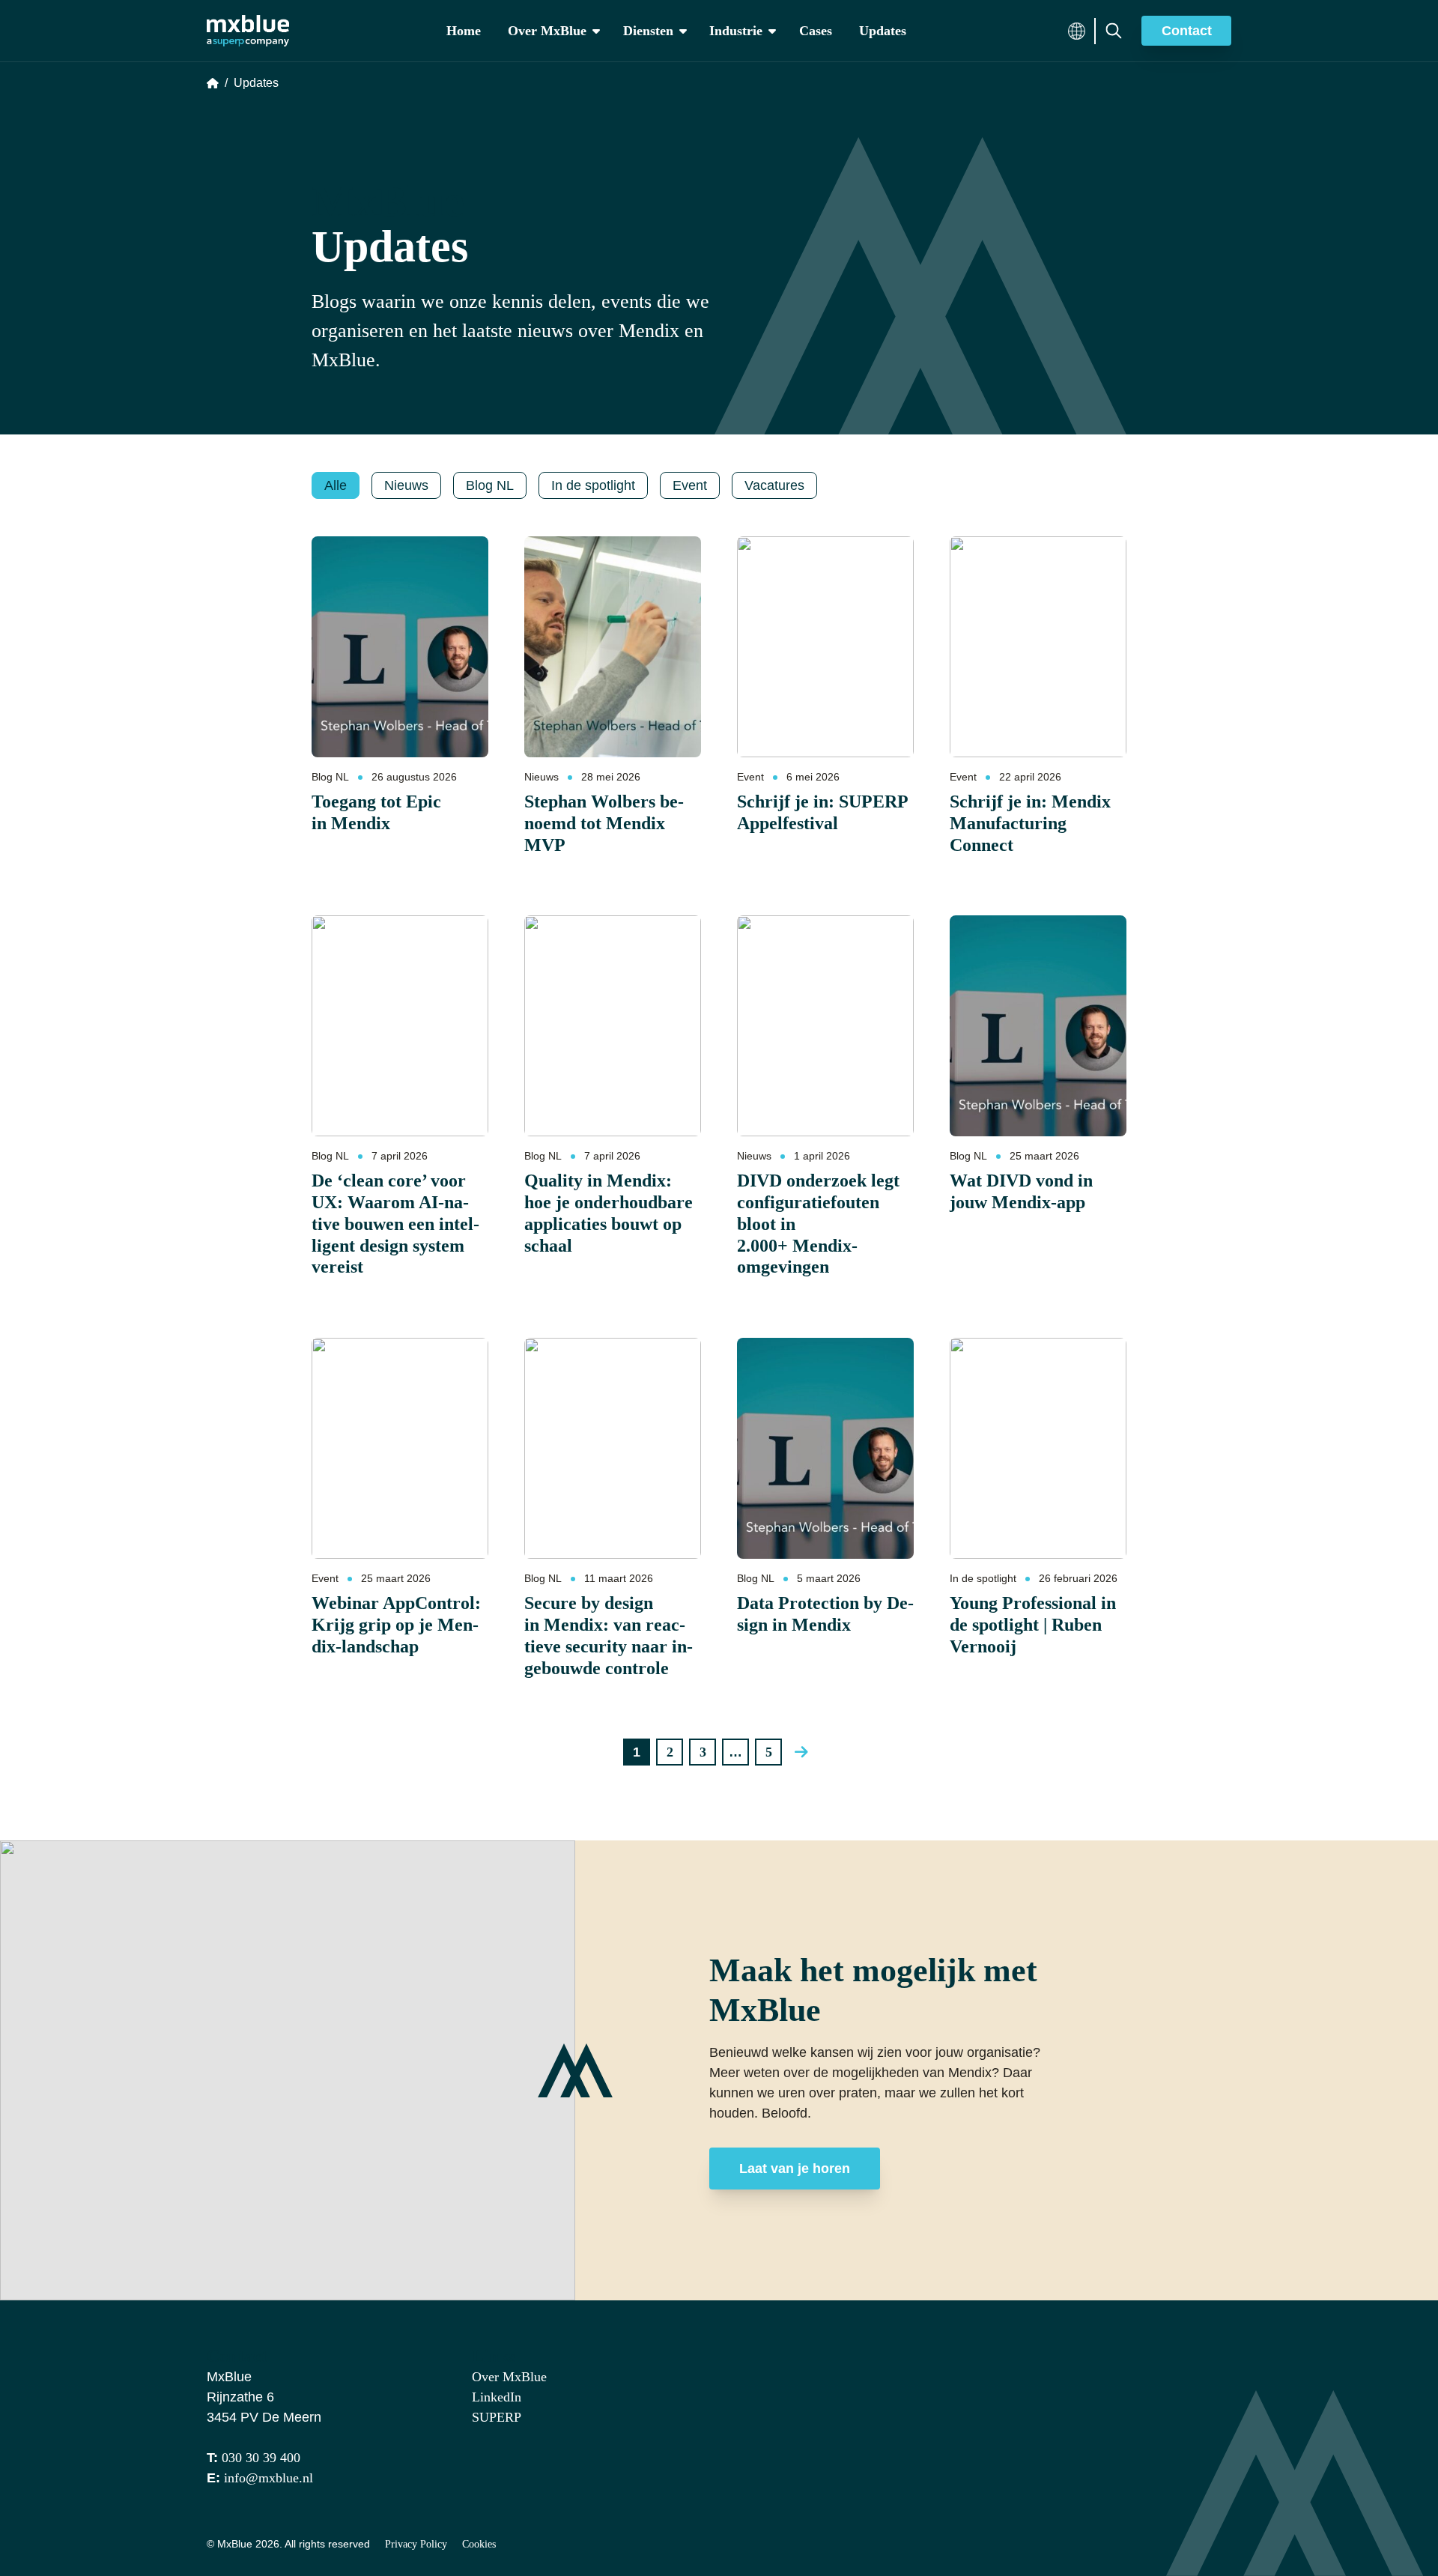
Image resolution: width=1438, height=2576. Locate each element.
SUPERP (497, 2417)
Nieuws (541, 777)
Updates (883, 31)
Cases (816, 31)
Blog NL (330, 777)
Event (750, 777)
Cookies (479, 2544)
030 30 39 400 (261, 2458)
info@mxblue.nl (269, 2478)
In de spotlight (983, 1578)
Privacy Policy (416, 2544)
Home (464, 31)
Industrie (736, 31)
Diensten (648, 31)
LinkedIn (497, 2397)
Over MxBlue (547, 31)
